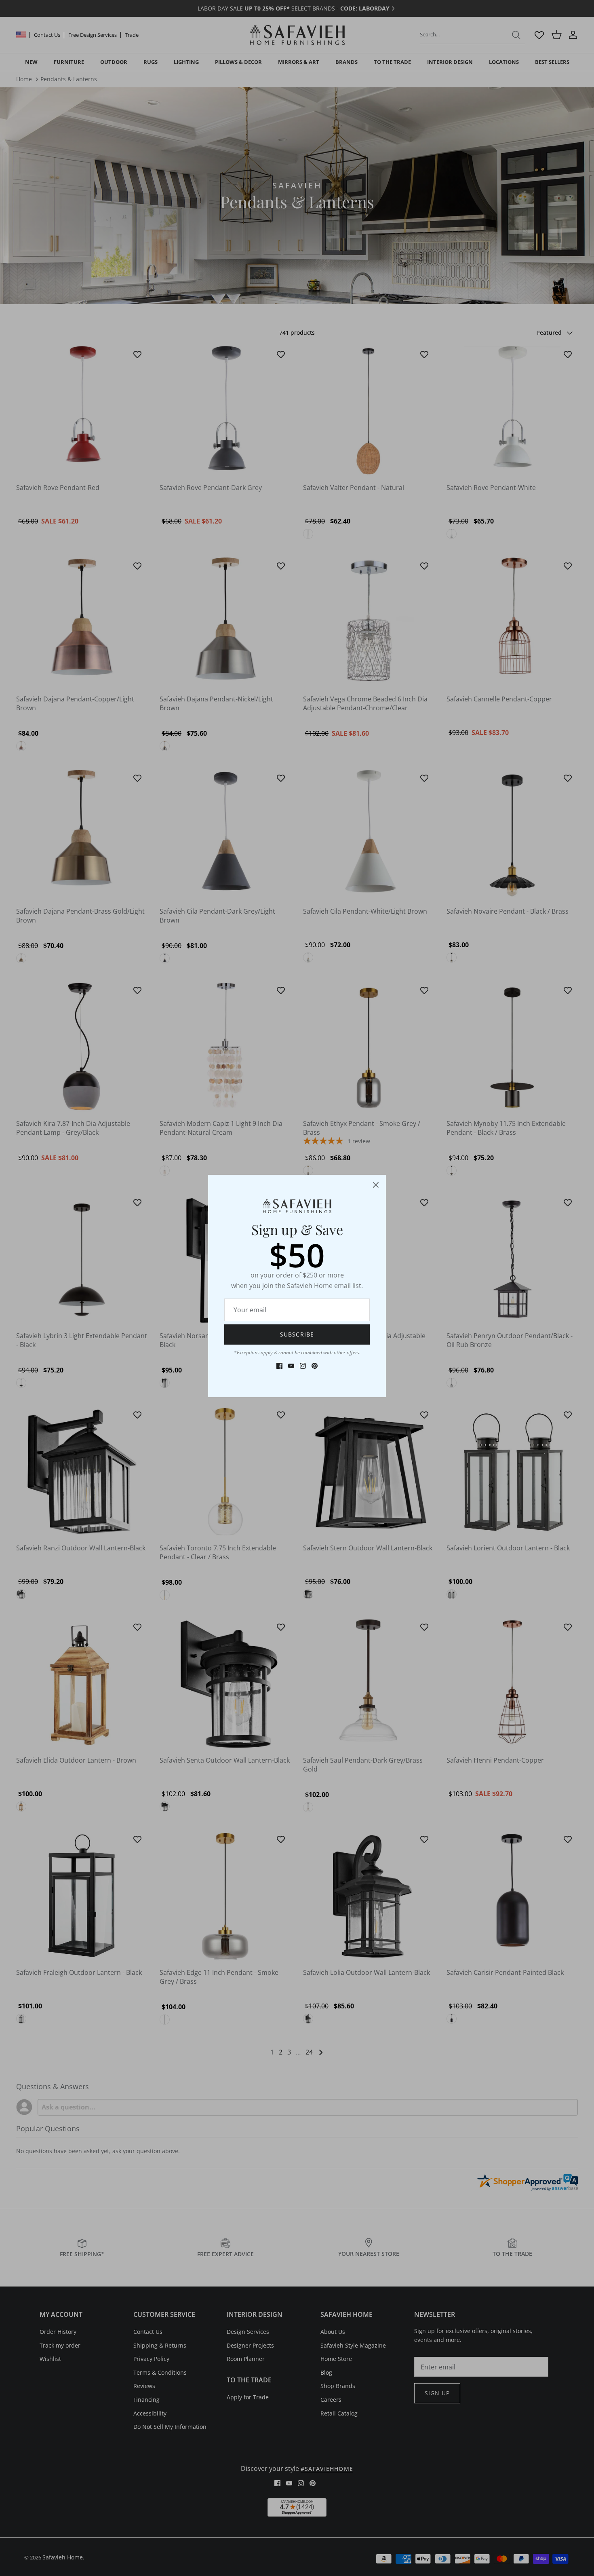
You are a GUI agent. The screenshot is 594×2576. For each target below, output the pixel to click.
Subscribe (297, 1334)
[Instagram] (303, 1366)
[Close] (376, 1185)
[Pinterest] (315, 1366)
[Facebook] (279, 1366)
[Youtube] (291, 1366)
